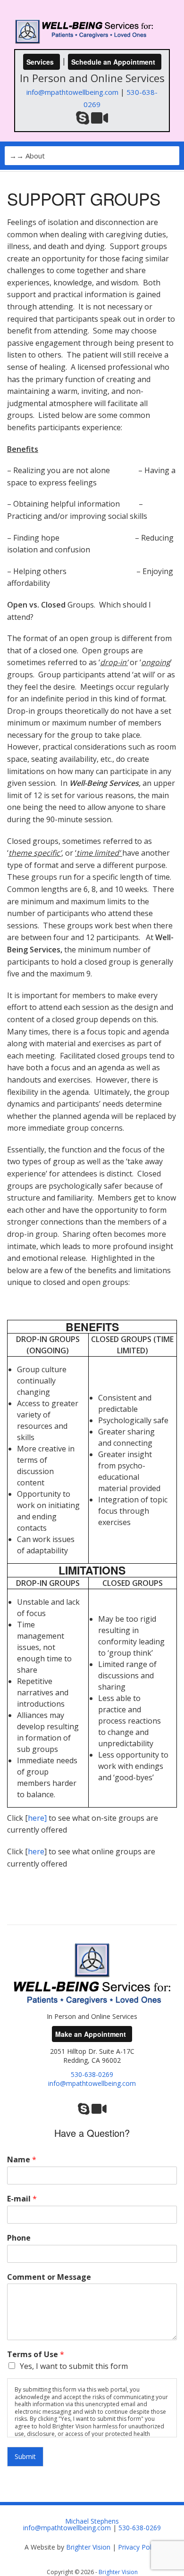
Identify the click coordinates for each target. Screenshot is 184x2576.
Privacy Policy (139, 2547)
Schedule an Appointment (113, 62)
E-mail (22, 2199)
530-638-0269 (92, 2074)
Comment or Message (49, 2277)
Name (22, 2160)
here (36, 1818)
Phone (19, 2238)
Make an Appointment (91, 2034)
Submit (25, 2456)
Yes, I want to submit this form (74, 2366)
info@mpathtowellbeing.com (72, 92)
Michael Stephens (92, 2521)
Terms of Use (36, 2355)
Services (40, 62)
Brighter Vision (88, 2547)
